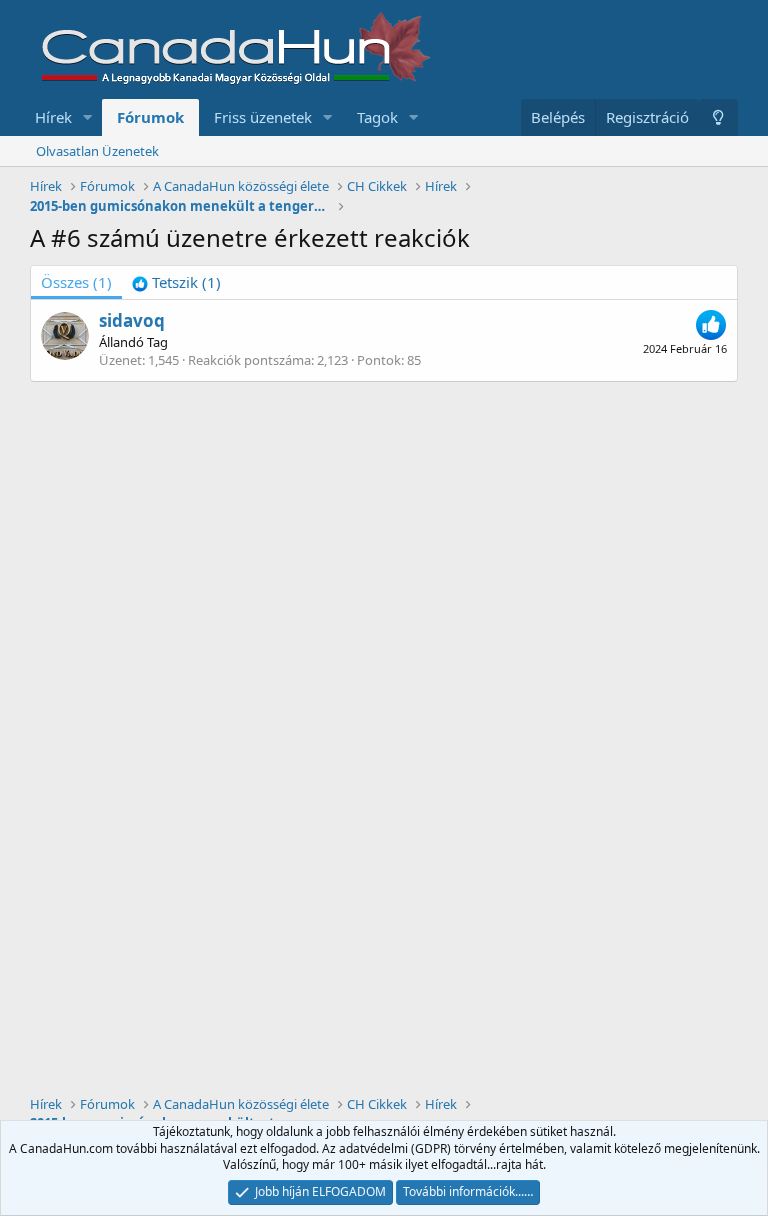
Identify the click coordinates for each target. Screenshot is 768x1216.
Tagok (377, 117)
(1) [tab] (76, 282)
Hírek (53, 117)
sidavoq (132, 320)
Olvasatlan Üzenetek (97, 151)
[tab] (176, 282)
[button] (88, 117)
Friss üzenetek (263, 117)
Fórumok (150, 117)
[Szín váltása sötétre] (718, 117)
